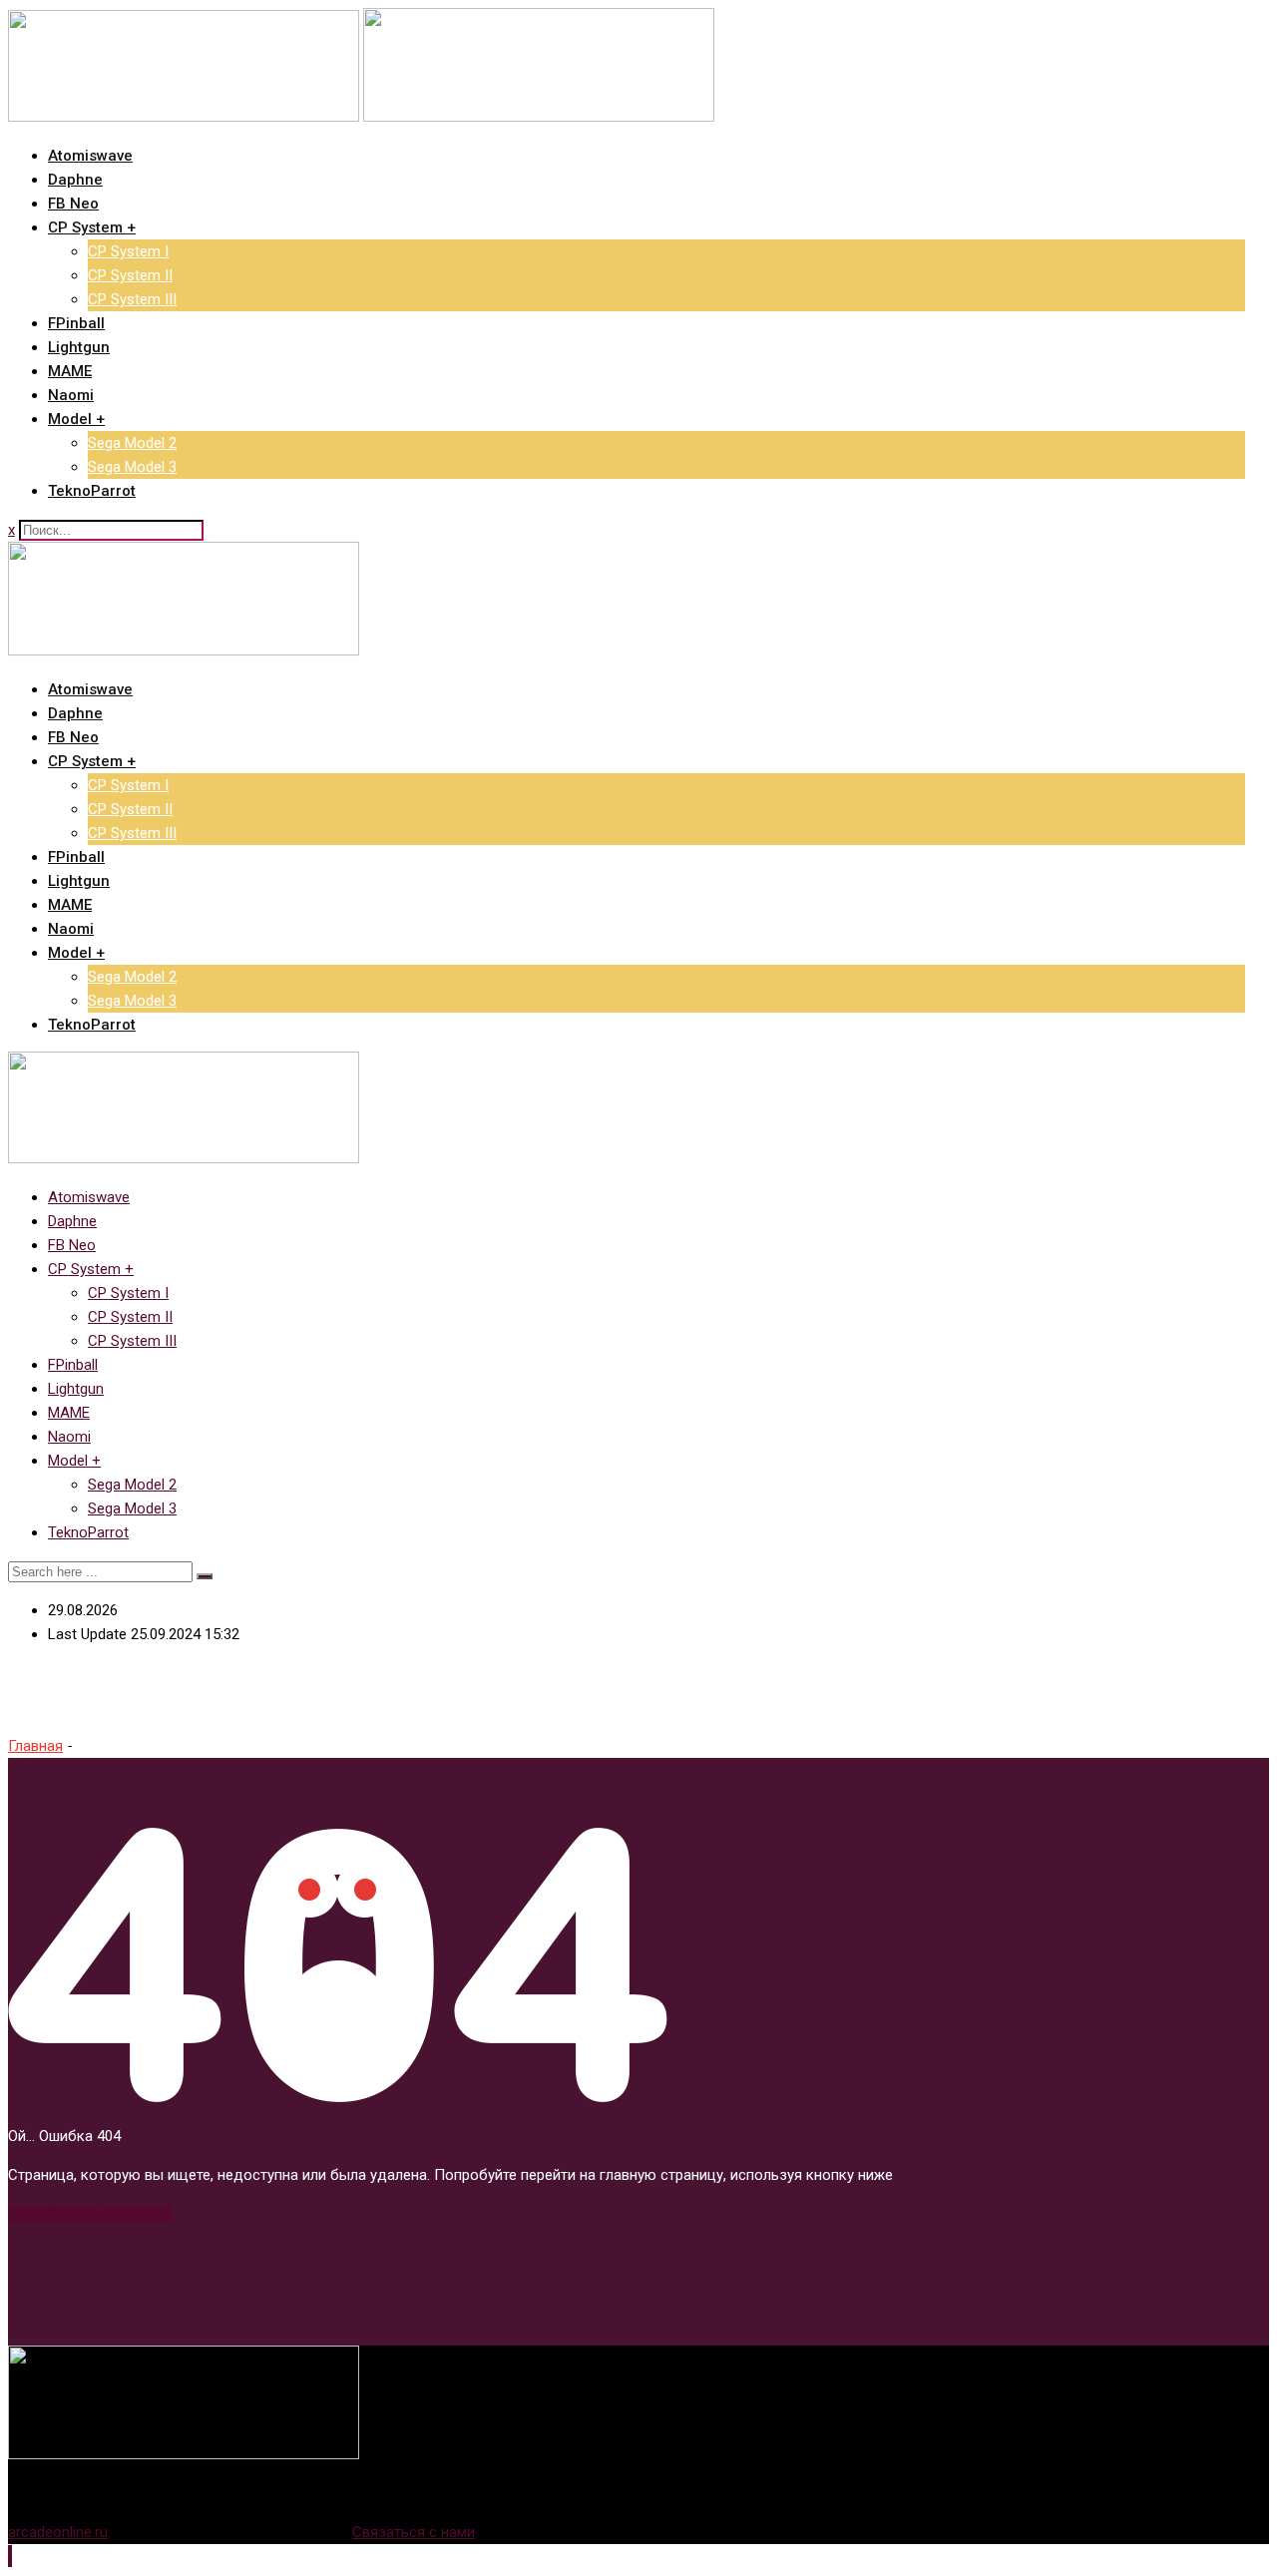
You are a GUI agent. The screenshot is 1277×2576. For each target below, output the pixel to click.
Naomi (71, 395)
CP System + (92, 227)
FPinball (76, 323)
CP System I (128, 251)
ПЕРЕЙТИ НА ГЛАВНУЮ (90, 2214)
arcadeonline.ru (58, 2532)
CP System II (130, 275)
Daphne (75, 180)
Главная (35, 1746)
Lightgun (79, 347)
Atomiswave (90, 156)
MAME (70, 371)
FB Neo (73, 204)
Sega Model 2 (132, 443)
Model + (76, 419)
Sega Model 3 (132, 467)
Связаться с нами (414, 2532)
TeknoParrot (92, 491)
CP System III (132, 299)
